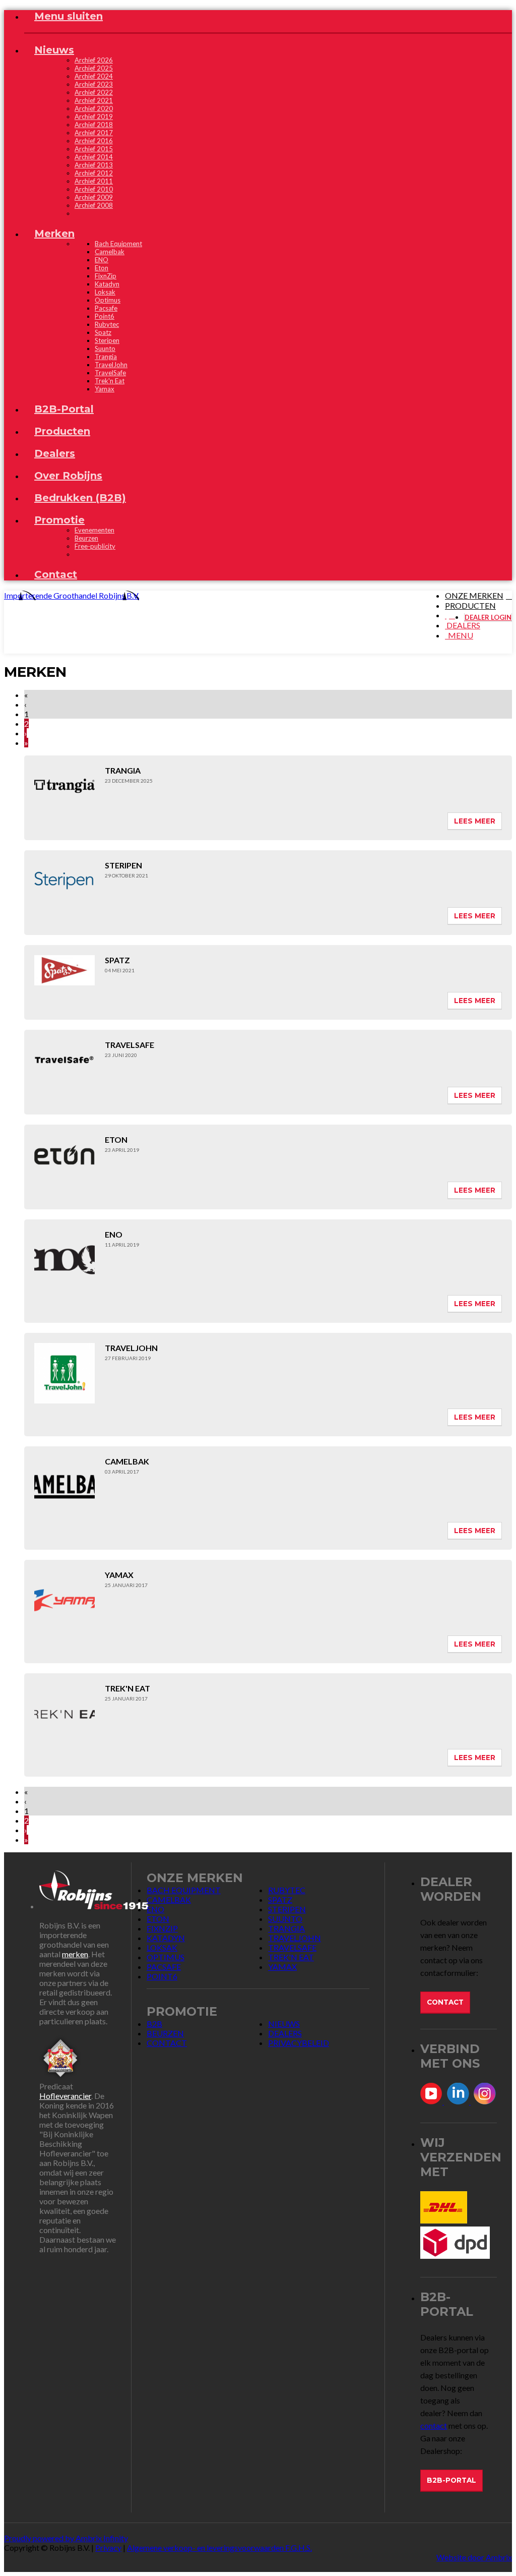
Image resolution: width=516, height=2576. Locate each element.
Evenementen (94, 530)
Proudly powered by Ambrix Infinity (66, 2538)
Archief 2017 (94, 133)
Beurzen (86, 538)
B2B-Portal (451, 2480)
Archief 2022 (94, 92)
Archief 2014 (94, 157)
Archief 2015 (94, 149)
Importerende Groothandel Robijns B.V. (72, 595)
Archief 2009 (94, 197)
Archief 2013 (94, 165)
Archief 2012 (94, 173)
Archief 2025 (94, 68)
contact (434, 2425)
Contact (445, 2002)
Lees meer (475, 821)
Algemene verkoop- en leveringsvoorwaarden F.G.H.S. (219, 2548)
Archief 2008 (94, 205)
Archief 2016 (94, 141)
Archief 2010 (94, 189)
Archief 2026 (94, 60)
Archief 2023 (94, 84)
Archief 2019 (94, 116)
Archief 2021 (94, 100)
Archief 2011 (94, 181)
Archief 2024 (94, 76)
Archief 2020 (94, 108)
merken (75, 1954)
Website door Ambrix (474, 2557)
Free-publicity (95, 546)
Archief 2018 (94, 125)
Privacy (108, 2548)
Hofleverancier (65, 2096)
